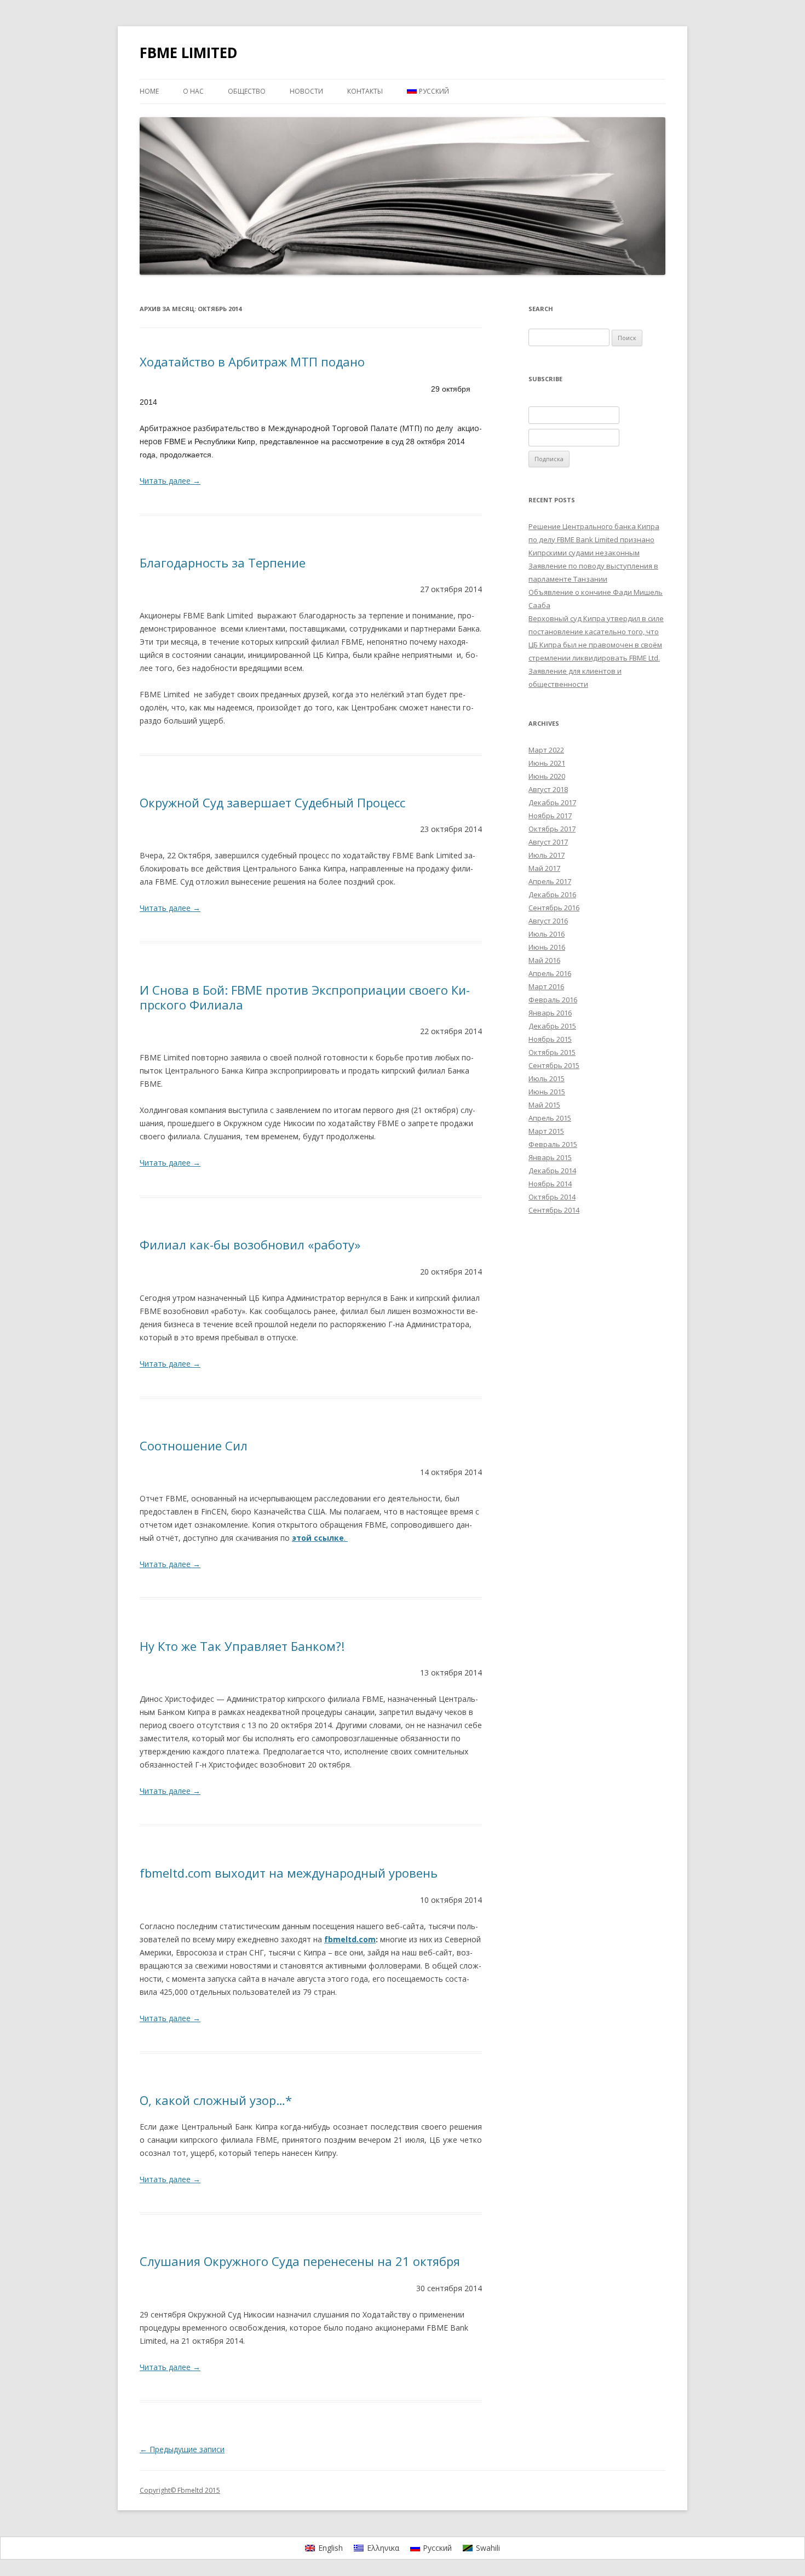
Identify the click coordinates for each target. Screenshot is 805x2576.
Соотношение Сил (194, 1445)
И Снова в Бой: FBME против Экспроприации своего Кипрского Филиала (305, 997)
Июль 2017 (547, 855)
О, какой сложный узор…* (216, 2100)
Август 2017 (548, 842)
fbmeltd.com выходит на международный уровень (289, 1873)
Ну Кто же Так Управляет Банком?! (242, 1646)
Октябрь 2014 (552, 1197)
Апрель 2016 (550, 973)
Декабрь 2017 (552, 802)
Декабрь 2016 (552, 894)
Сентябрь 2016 (554, 908)
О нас (193, 91)
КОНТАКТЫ (365, 91)
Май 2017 (544, 868)
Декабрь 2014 (552, 1171)
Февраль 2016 (553, 1000)
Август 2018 (548, 789)
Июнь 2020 (547, 776)
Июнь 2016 (547, 947)
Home (149, 91)
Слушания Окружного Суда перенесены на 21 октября (300, 2261)
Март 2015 (546, 1131)
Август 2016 (548, 921)
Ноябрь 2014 (550, 1184)
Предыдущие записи (182, 2449)
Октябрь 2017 (552, 829)
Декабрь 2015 (552, 1026)
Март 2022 (546, 750)
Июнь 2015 (547, 1092)
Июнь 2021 (547, 763)
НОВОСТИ (306, 91)
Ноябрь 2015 (550, 1039)
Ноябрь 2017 (550, 816)
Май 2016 (544, 960)
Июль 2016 (547, 934)
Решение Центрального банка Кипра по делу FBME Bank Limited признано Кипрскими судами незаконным (594, 540)
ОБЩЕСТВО (247, 91)
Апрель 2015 (550, 1118)
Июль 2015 (547, 1078)
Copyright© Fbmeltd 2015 (180, 2490)
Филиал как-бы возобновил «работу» (250, 1244)
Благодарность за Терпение (223, 563)
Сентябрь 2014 (554, 1210)
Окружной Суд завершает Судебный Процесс (272, 802)
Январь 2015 (550, 1157)
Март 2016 (546, 986)
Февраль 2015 (553, 1144)
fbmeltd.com (350, 1939)
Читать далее (170, 481)
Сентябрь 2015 (554, 1065)
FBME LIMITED (189, 53)
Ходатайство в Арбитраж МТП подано (252, 362)
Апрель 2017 (550, 881)
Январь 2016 (550, 1013)
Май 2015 (544, 1105)
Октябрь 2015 (552, 1052)
